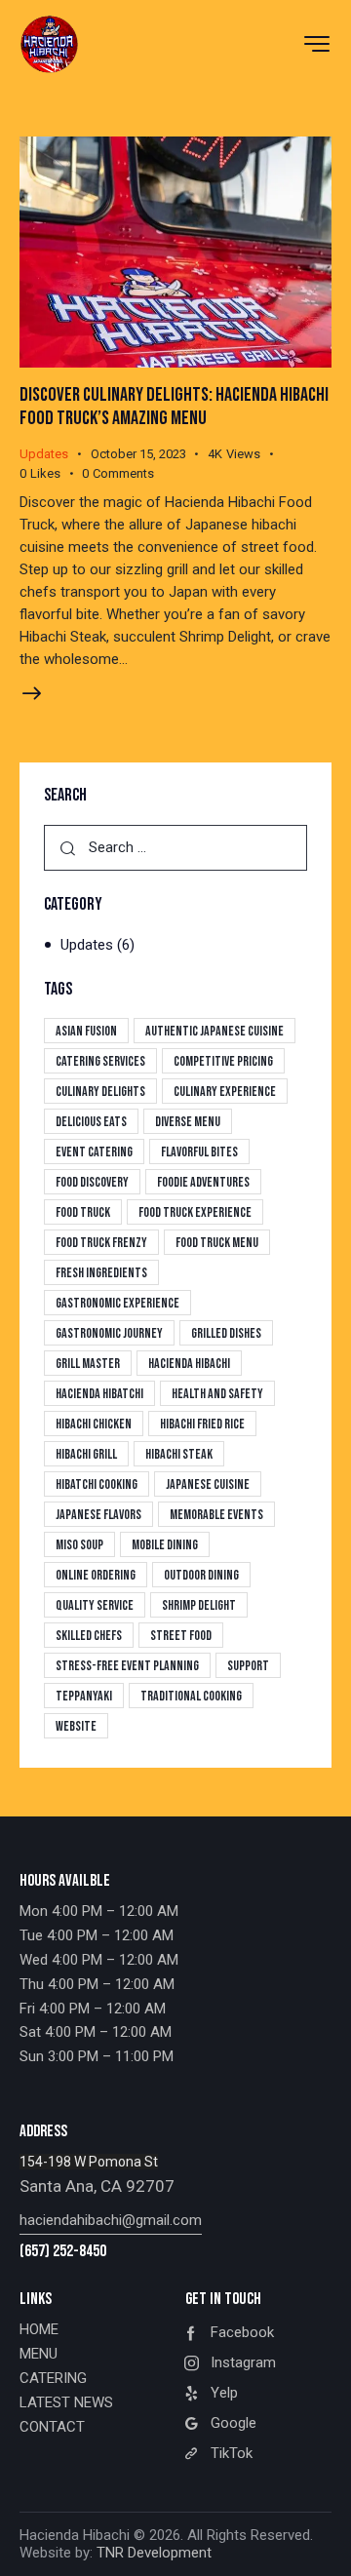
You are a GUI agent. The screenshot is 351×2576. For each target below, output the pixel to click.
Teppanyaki (84, 1696)
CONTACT (52, 2427)
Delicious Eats (91, 1122)
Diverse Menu (188, 1122)
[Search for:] (175, 847)
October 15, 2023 (138, 454)
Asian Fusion (86, 1031)
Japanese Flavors (98, 1515)
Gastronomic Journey (109, 1333)
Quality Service (95, 1605)
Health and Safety (217, 1394)
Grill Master (88, 1364)
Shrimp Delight (199, 1605)
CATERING (53, 2378)
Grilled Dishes (226, 1333)
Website (76, 1726)
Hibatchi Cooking (97, 1484)
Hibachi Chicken (94, 1424)
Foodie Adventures (203, 1182)
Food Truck (83, 1212)
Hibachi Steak (179, 1454)
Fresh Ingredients (101, 1273)
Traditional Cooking (191, 1696)
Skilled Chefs (89, 1636)
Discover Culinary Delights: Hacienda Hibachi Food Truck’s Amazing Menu (174, 407)
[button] (51, 474)
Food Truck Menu (217, 1243)
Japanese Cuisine (208, 1484)
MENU (39, 2354)
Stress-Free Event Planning (127, 1666)
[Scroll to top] (319, 2544)
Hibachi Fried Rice (202, 1424)
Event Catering (94, 1152)
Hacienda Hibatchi (99, 1394)
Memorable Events (216, 1515)
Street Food (181, 1636)
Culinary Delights (100, 1092)
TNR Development (154, 2553)
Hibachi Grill (86, 1454)
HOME (39, 2329)
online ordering (96, 1575)
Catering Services (100, 1061)
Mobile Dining (165, 1545)
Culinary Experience (225, 1092)
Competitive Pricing (223, 1061)
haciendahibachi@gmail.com (111, 2220)
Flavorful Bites (199, 1152)
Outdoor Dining (201, 1575)
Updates (44, 454)
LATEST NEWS (66, 2402)
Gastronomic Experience (117, 1303)
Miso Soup (79, 1545)
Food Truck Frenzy (101, 1243)
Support (248, 1666)
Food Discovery (92, 1182)
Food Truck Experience (195, 1212)
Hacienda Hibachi (189, 1364)
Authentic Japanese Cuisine (214, 1031)
